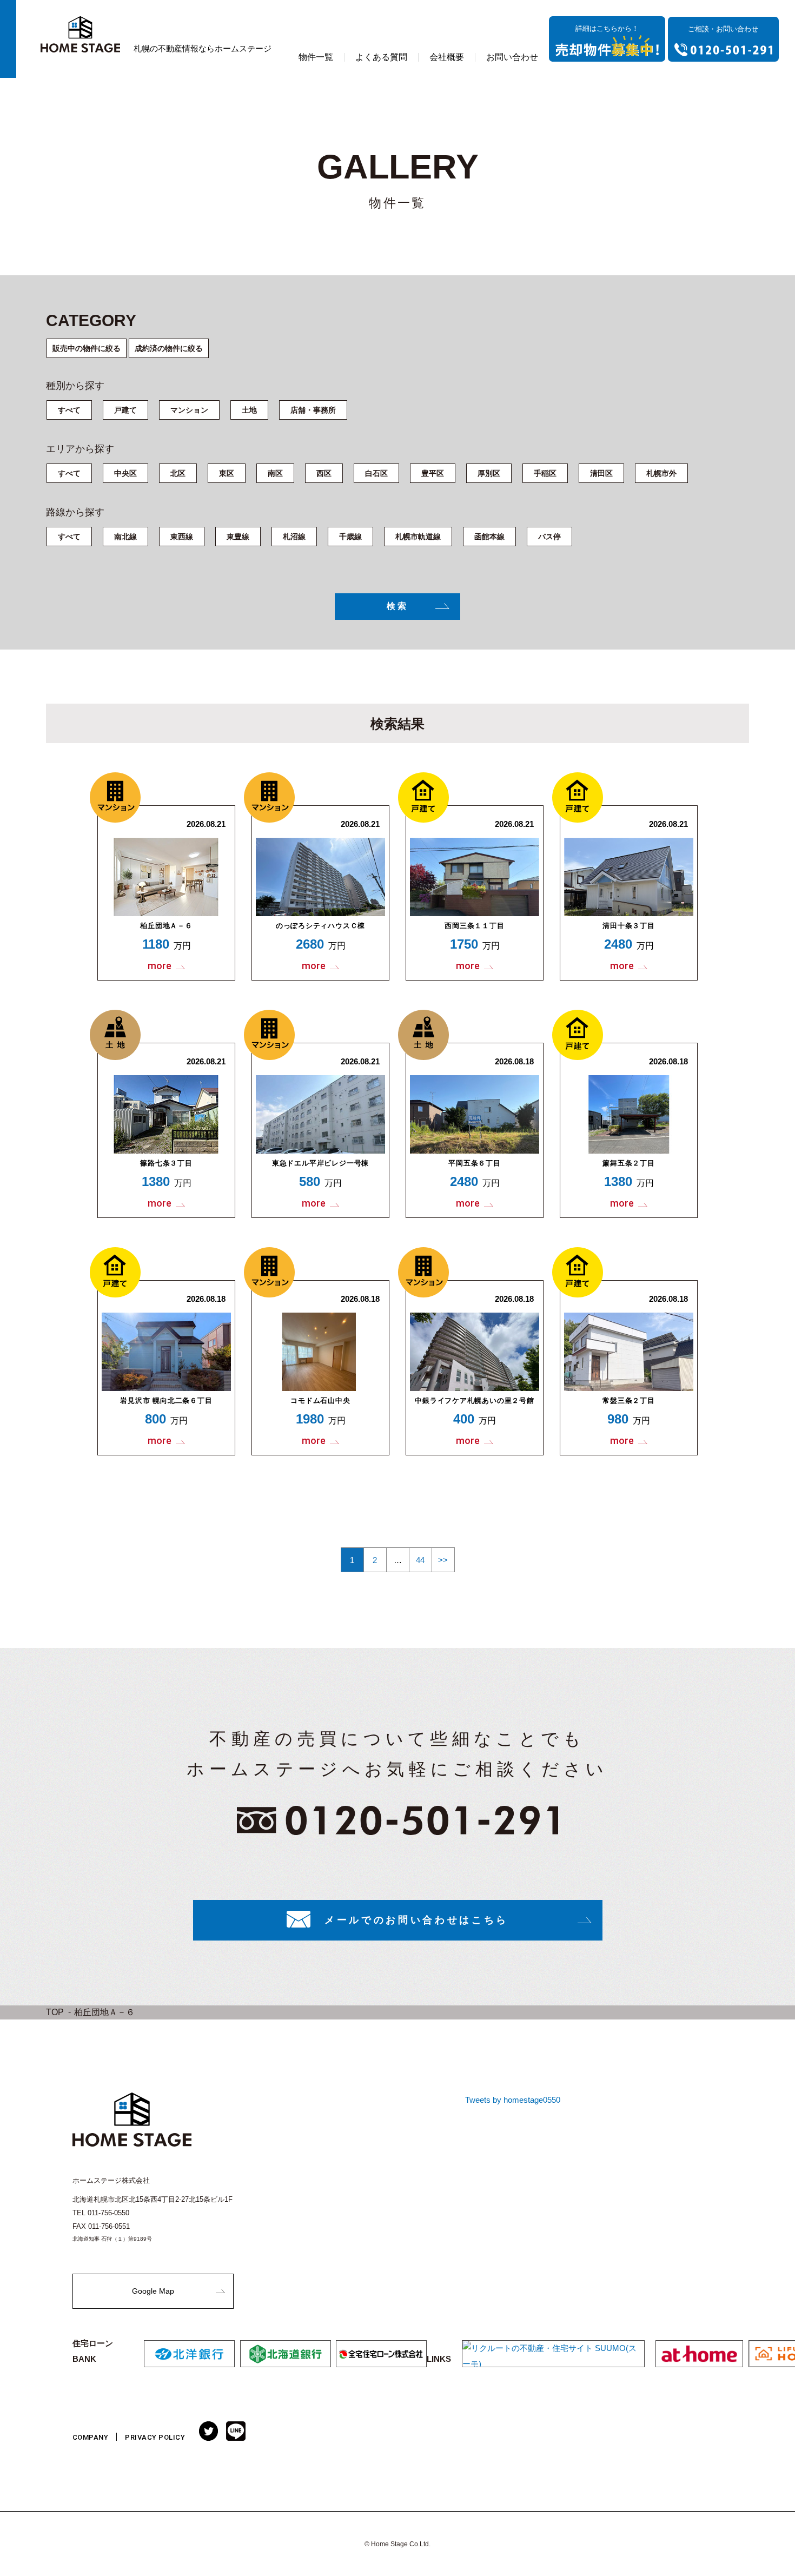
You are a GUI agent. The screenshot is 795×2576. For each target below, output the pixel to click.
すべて (69, 410)
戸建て (125, 410)
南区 (275, 473)
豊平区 (433, 473)
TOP (55, 2012)
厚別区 (489, 473)
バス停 (549, 537)
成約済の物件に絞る (169, 348)
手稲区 (545, 473)
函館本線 (489, 537)
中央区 (125, 473)
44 (420, 1560)
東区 (227, 473)
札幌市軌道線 (418, 537)
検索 (398, 606)
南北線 (125, 537)
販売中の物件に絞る (87, 348)
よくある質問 (381, 57)
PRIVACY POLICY (155, 2437)
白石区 (376, 473)
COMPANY (91, 2437)
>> (443, 1560)
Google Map (153, 2291)
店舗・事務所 (313, 410)
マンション (189, 410)
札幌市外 (661, 473)
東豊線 (238, 537)
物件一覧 (316, 57)
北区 (178, 473)
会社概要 (447, 57)
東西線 (182, 537)
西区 (324, 473)
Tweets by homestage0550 (513, 2100)
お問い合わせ (512, 57)
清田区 (601, 473)
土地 (249, 410)
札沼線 (294, 537)
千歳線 (350, 537)
